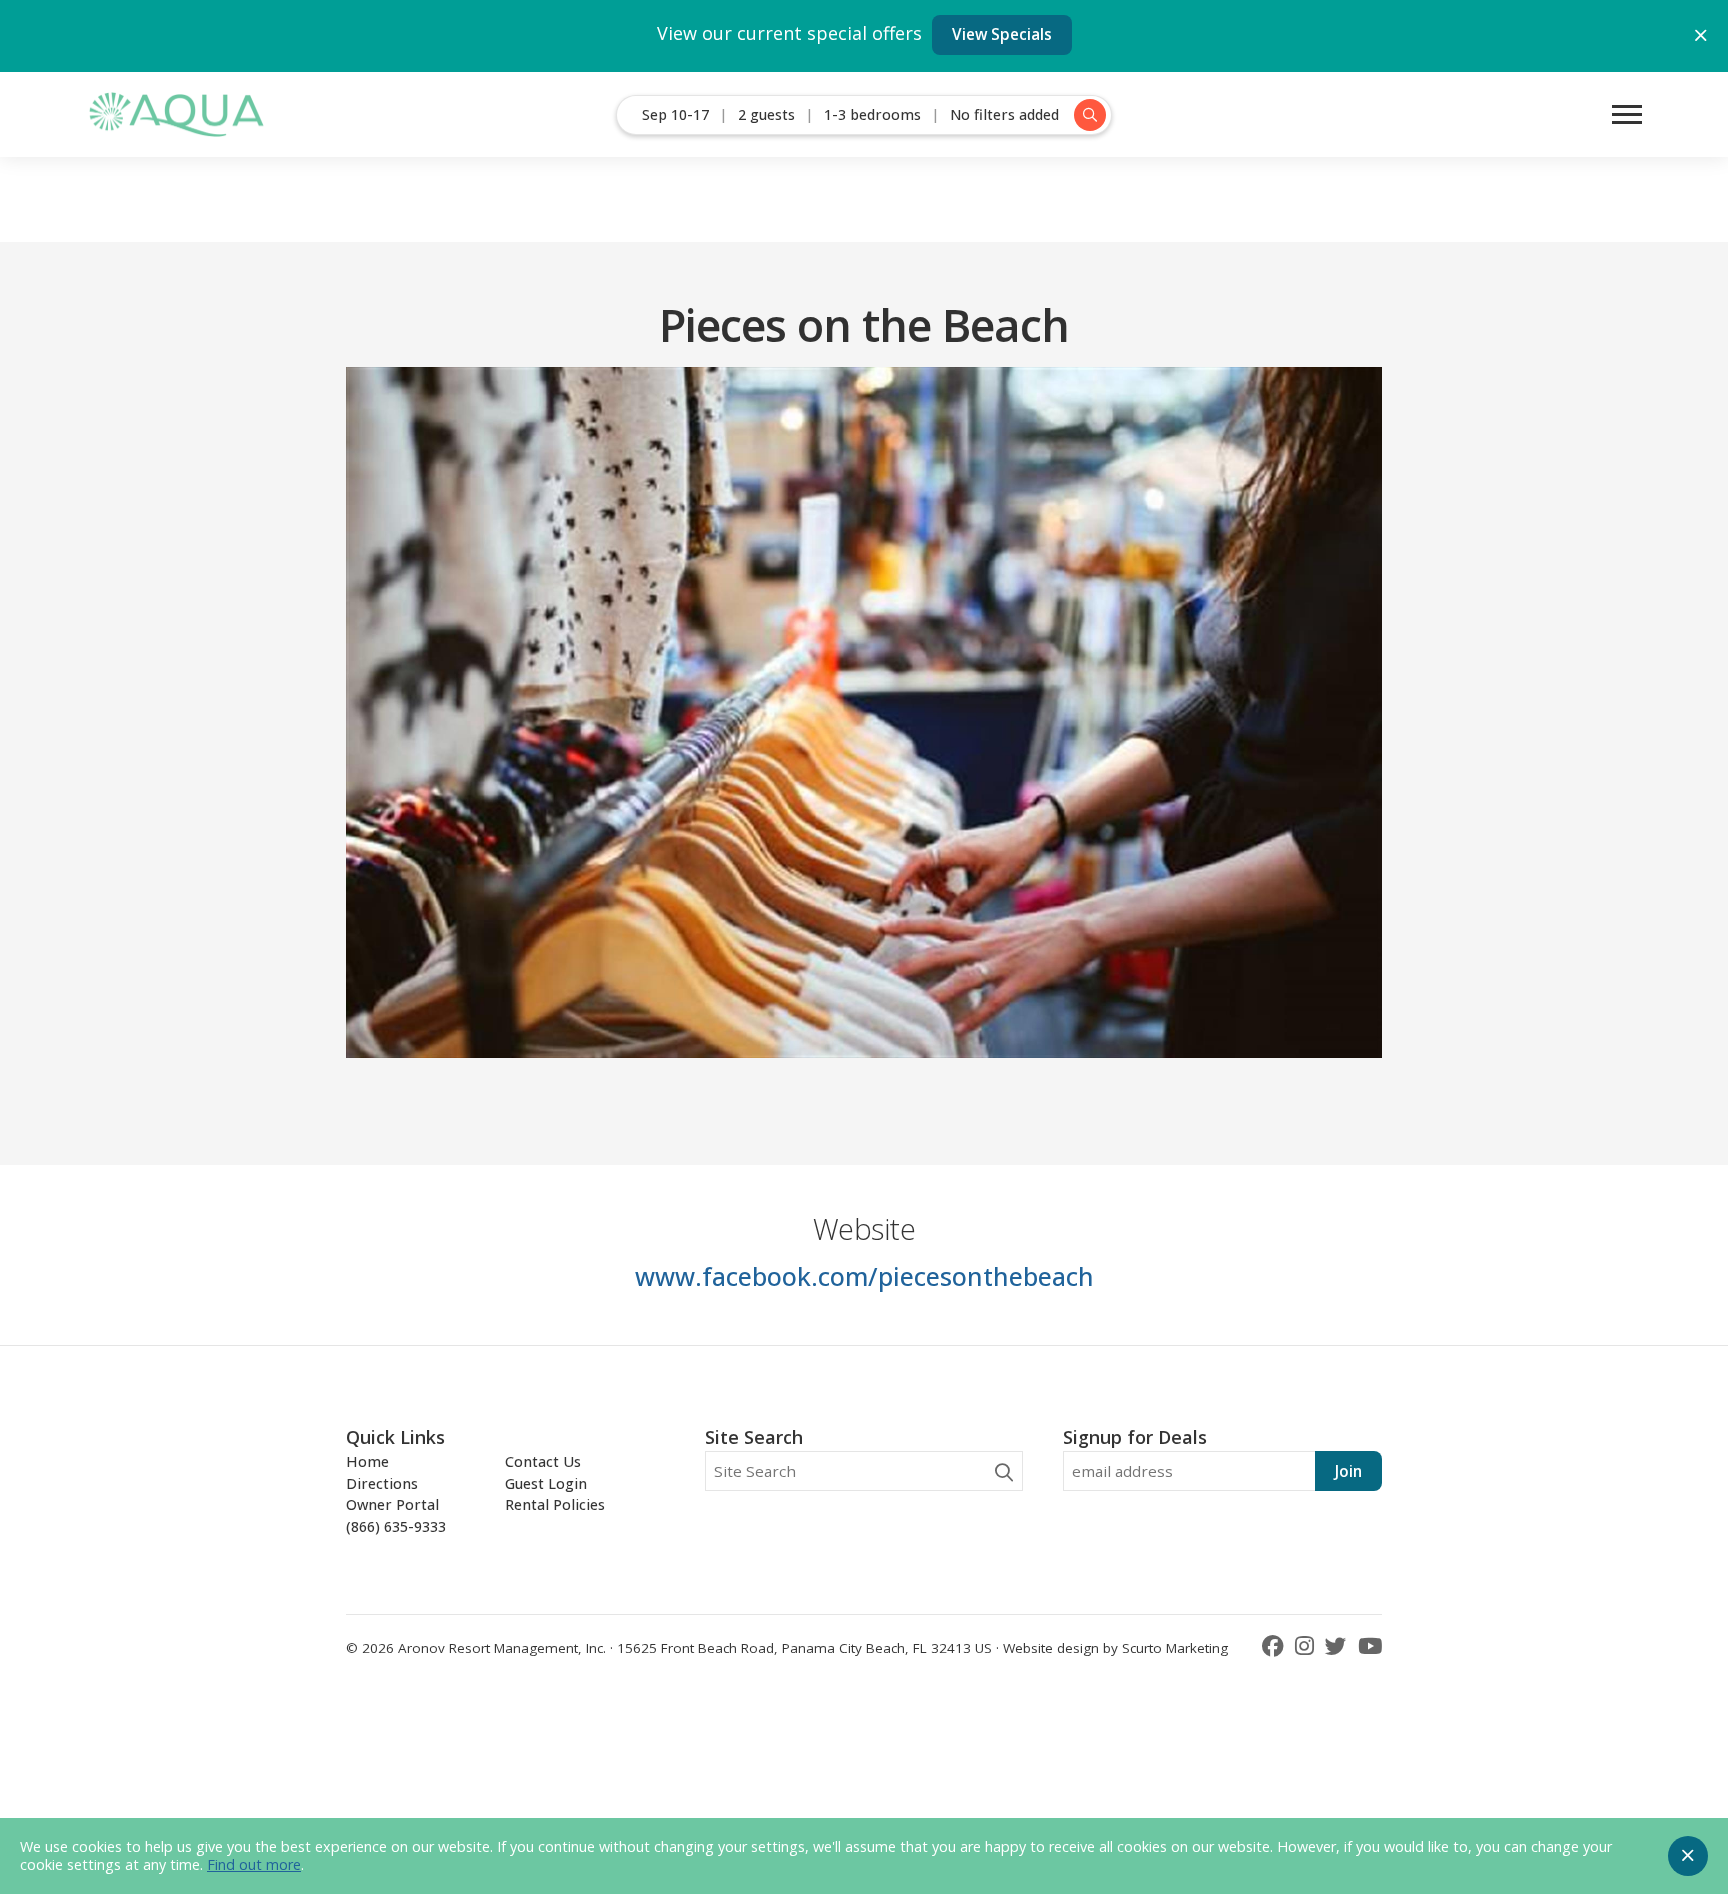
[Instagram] (1307, 1645)
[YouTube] (1370, 1645)
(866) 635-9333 (396, 1526)
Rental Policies (555, 1504)
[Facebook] (1276, 1645)
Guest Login (546, 1483)
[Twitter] (1339, 1645)
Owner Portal (392, 1504)
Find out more (254, 1864)
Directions (382, 1483)
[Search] (1004, 1472)
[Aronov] (175, 114)
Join (1348, 1471)
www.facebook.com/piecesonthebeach (864, 1276)
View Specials (1002, 34)
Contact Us (543, 1461)
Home (367, 1461)
